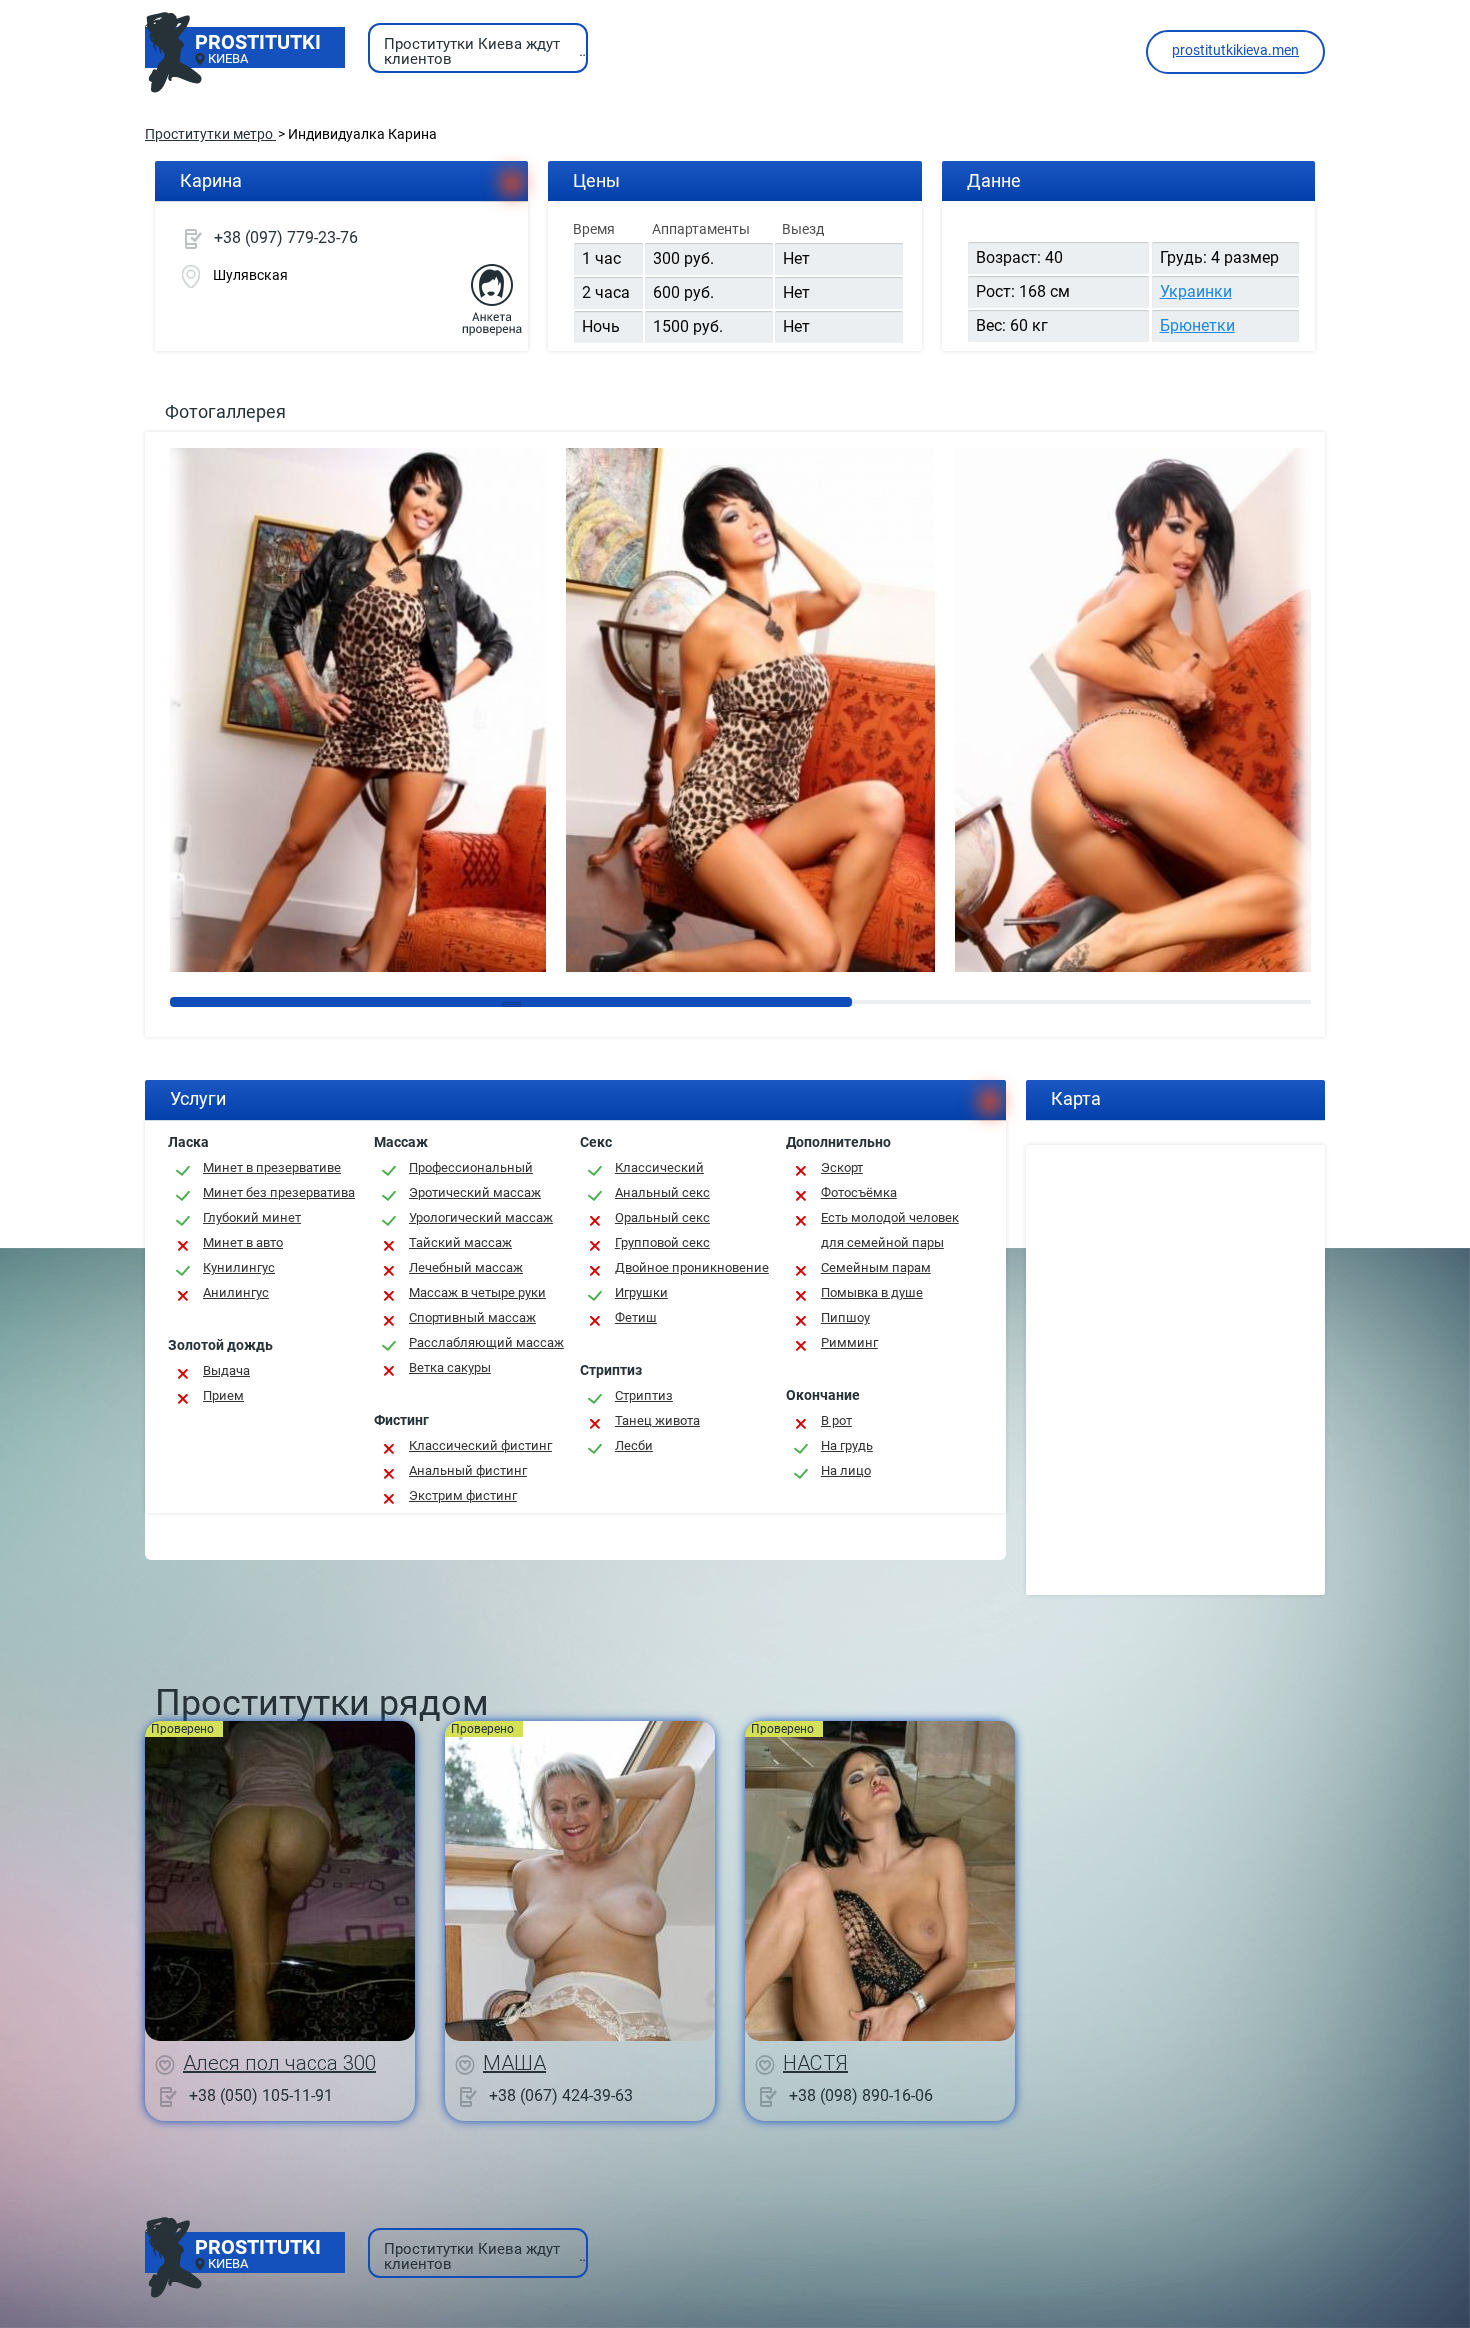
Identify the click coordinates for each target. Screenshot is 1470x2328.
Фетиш (636, 1317)
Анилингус (236, 1292)
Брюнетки (1197, 325)
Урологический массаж (481, 1217)
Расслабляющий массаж (486, 1342)
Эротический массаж (475, 1192)
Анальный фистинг (468, 1470)
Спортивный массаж (472, 1317)
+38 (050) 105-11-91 (261, 2094)
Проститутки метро (210, 134)
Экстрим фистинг (463, 1495)
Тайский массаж (460, 1242)
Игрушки (641, 1292)
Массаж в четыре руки (477, 1292)
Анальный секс (662, 1192)
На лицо (846, 1470)
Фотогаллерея (225, 411)
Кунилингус (239, 1267)
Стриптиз (644, 1395)
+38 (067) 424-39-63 (561, 2094)
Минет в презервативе (272, 1167)
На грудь (847, 1445)
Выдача (226, 1370)
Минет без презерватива (279, 1192)
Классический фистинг (480, 1445)
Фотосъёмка (859, 1192)
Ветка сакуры (450, 1367)
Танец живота (657, 1420)
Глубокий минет (252, 1217)
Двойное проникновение (692, 1267)
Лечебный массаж (466, 1267)
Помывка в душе (872, 1292)
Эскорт (842, 1167)
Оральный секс (662, 1217)
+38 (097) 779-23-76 (286, 237)
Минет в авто (243, 1242)
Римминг (849, 1342)
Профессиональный (471, 1167)
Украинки (1196, 291)
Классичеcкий (659, 1167)
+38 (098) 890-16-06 (861, 2094)
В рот (836, 1420)
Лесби (634, 1445)
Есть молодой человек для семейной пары (890, 1230)
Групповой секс (662, 1242)
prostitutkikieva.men (1235, 50)
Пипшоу (845, 1317)
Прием (223, 1395)
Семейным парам (876, 1267)
